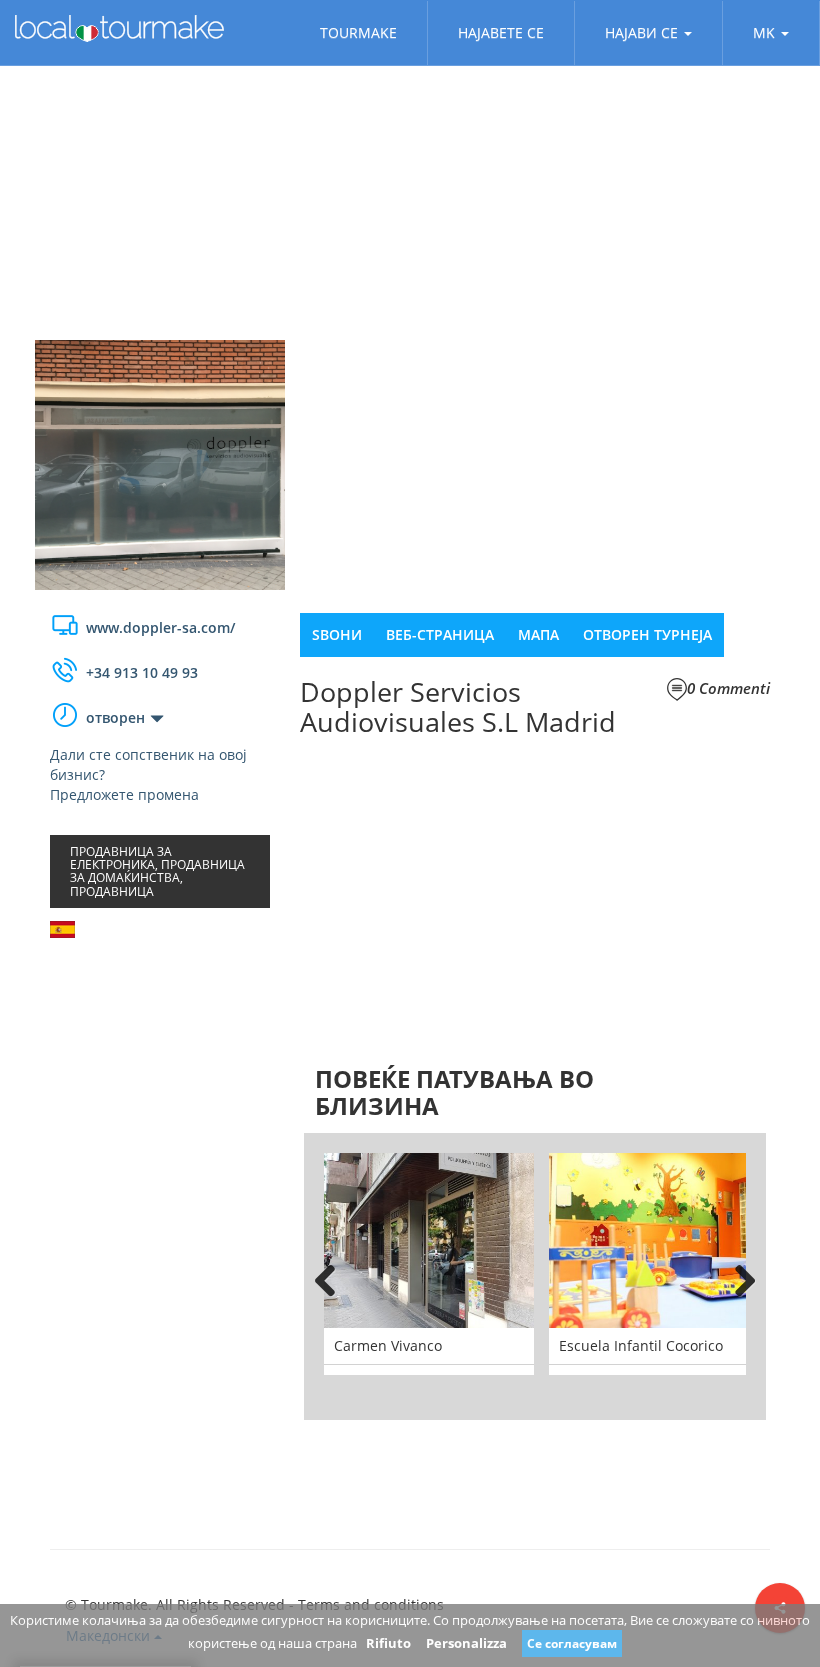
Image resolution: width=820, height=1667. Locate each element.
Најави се (641, 32)
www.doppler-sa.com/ (160, 627)
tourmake (358, 32)
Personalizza (466, 1643)
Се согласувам (572, 1643)
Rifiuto (388, 1643)
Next (736, 1277)
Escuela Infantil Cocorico (641, 1345)
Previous (334, 1277)
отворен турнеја (647, 634)
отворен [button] (115, 717)
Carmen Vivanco (388, 1345)
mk (764, 32)
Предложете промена (124, 794)
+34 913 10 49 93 (142, 672)
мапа (538, 634)
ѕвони (337, 634)
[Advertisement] (160, 1073)
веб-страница (440, 634)
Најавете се (501, 32)
